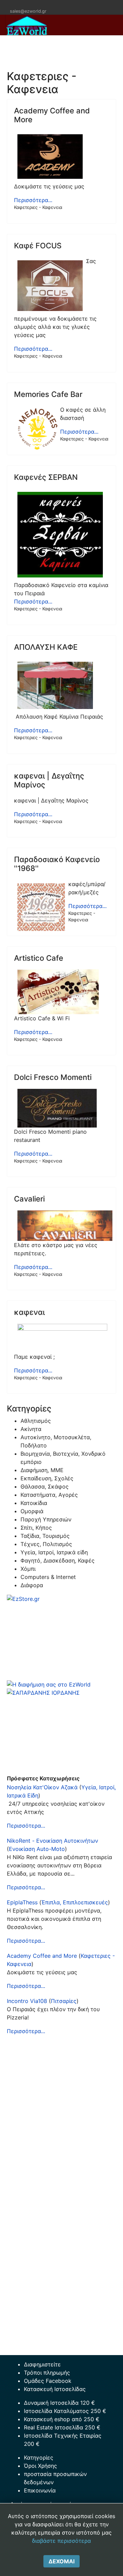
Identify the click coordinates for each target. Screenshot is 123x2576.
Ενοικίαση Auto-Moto (37, 1849)
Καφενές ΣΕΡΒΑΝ (46, 477)
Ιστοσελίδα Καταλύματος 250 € (65, 2411)
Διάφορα (32, 1585)
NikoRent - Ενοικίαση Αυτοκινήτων (52, 1841)
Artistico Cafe (39, 958)
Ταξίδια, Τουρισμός (45, 1536)
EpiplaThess (22, 1902)
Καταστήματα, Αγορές (49, 1495)
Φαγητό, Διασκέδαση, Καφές (58, 1560)
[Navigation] (115, 46)
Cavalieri (29, 1199)
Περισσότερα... (33, 200)
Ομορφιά (32, 1511)
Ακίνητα (31, 1429)
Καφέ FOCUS (38, 246)
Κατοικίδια (34, 1503)
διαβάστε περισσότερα (61, 2541)
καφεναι (29, 1312)
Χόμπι (28, 1569)
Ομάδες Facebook (48, 2381)
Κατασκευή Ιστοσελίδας (55, 2389)
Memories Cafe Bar (48, 394)
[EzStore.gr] (61, 1638)
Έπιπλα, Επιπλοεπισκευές (75, 1902)
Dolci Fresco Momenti (53, 1077)
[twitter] (23, 4)
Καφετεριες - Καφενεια (38, 207)
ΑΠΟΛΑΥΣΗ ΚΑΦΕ (46, 647)
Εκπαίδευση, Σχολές (47, 1478)
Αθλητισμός (36, 1421)
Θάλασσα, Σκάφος (45, 1486)
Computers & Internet (48, 1577)
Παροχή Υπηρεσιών (46, 1519)
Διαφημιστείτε (42, 2364)
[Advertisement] (61, 2103)
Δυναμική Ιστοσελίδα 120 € (59, 2403)
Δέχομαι (61, 2561)
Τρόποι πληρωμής (47, 2373)
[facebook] (15, 4)
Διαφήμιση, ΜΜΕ (42, 1470)
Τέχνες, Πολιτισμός (46, 1544)
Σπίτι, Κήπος (36, 1528)
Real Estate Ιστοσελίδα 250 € (62, 2427)
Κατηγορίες (39, 2457)
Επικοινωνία (40, 2490)
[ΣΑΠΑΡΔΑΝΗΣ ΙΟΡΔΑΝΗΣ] (61, 1731)
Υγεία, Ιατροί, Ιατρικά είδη (54, 1552)
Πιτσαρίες (64, 2001)
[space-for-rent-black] (61, 1684)
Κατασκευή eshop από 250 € (62, 2419)
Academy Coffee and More (42, 1956)
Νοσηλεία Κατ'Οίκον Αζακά (42, 1787)
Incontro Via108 (27, 2001)
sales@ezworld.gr (28, 11)
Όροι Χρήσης (40, 2466)
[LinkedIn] (32, 4)
